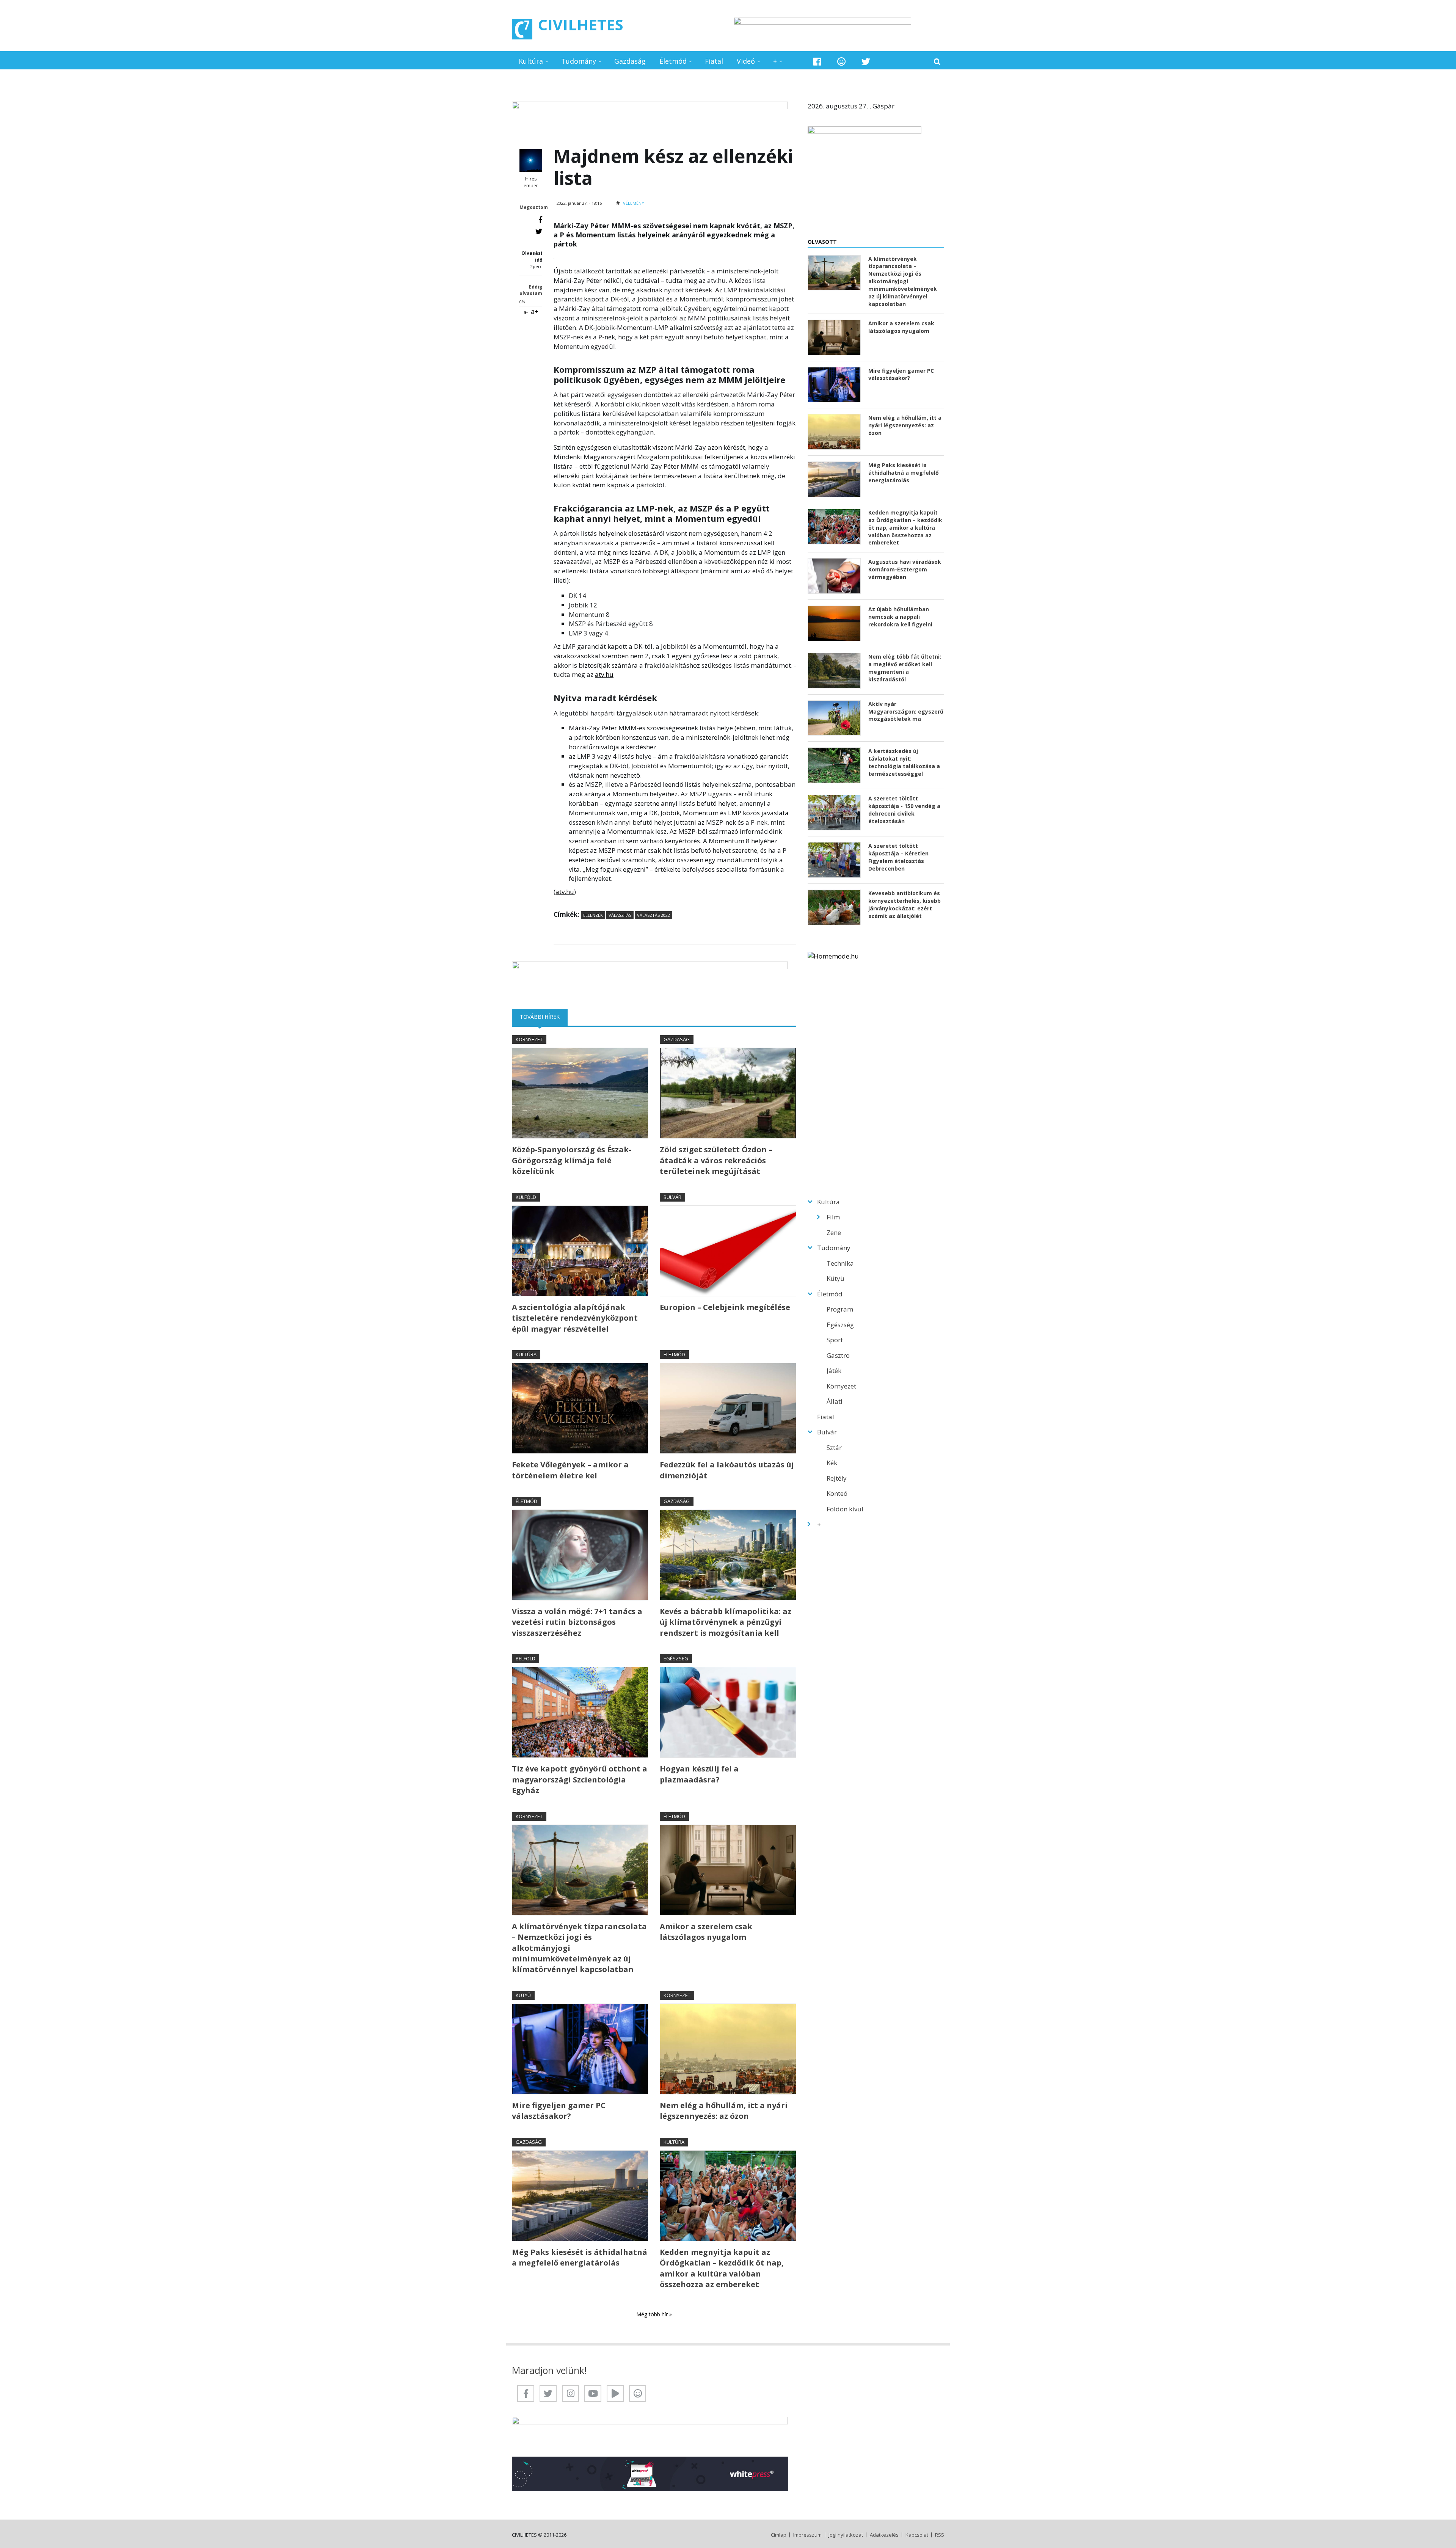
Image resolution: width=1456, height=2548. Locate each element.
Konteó (837, 1493)
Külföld (526, 1197)
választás (620, 915)
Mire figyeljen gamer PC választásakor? (559, 2111)
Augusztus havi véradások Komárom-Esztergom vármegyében (905, 569)
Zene (834, 1232)
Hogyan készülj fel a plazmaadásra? (699, 1774)
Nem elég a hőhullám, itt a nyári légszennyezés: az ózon (724, 2111)
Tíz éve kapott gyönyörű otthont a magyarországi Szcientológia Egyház (580, 1779)
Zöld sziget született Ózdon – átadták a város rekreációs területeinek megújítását (716, 1160)
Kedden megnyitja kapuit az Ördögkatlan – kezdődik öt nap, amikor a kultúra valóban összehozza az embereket (722, 2268)
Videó (746, 61)
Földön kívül (845, 1509)
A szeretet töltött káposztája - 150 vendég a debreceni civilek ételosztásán (904, 810)
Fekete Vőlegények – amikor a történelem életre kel (570, 1470)
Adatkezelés (884, 2535)
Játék (834, 1370)
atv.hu (604, 674)
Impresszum (807, 2535)
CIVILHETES (581, 24)
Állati (835, 1401)
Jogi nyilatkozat (846, 2535)
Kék (832, 1463)
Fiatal (714, 61)
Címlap (779, 2535)
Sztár (834, 1447)
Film (833, 1217)
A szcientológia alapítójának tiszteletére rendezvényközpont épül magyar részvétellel (575, 1318)
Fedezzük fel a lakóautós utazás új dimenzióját (727, 1470)
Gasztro (838, 1355)
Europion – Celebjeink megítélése (725, 1307)
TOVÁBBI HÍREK (544, 1017)
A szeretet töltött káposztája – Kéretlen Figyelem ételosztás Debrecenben (898, 857)
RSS (940, 2535)
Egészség (676, 1658)
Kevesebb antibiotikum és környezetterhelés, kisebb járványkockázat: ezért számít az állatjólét (905, 905)
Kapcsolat (917, 2535)
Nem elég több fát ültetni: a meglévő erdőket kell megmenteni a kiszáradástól (905, 668)
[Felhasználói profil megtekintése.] (531, 160)
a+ (535, 311)
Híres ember (531, 182)
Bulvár (672, 1197)
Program (840, 1309)
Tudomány (579, 61)
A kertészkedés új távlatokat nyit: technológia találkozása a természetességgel (904, 762)
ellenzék (593, 915)
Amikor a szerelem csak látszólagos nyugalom (706, 1932)
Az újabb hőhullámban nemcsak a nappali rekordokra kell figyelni (900, 617)
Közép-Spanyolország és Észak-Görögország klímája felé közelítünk (572, 1160)
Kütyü (523, 1995)
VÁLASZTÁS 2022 (653, 915)
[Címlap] (522, 29)
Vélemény (634, 203)
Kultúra (531, 61)
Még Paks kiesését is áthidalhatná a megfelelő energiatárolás (580, 2257)
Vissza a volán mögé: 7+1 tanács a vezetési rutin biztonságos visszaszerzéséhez (577, 1622)
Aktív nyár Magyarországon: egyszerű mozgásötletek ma (906, 712)
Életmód (673, 61)
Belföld (526, 1658)
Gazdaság (630, 61)
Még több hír (653, 2314)
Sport (835, 1340)
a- (526, 312)
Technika (840, 1263)
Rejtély (837, 1478)
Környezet (529, 1039)
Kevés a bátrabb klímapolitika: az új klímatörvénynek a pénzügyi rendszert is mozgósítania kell (726, 1622)
